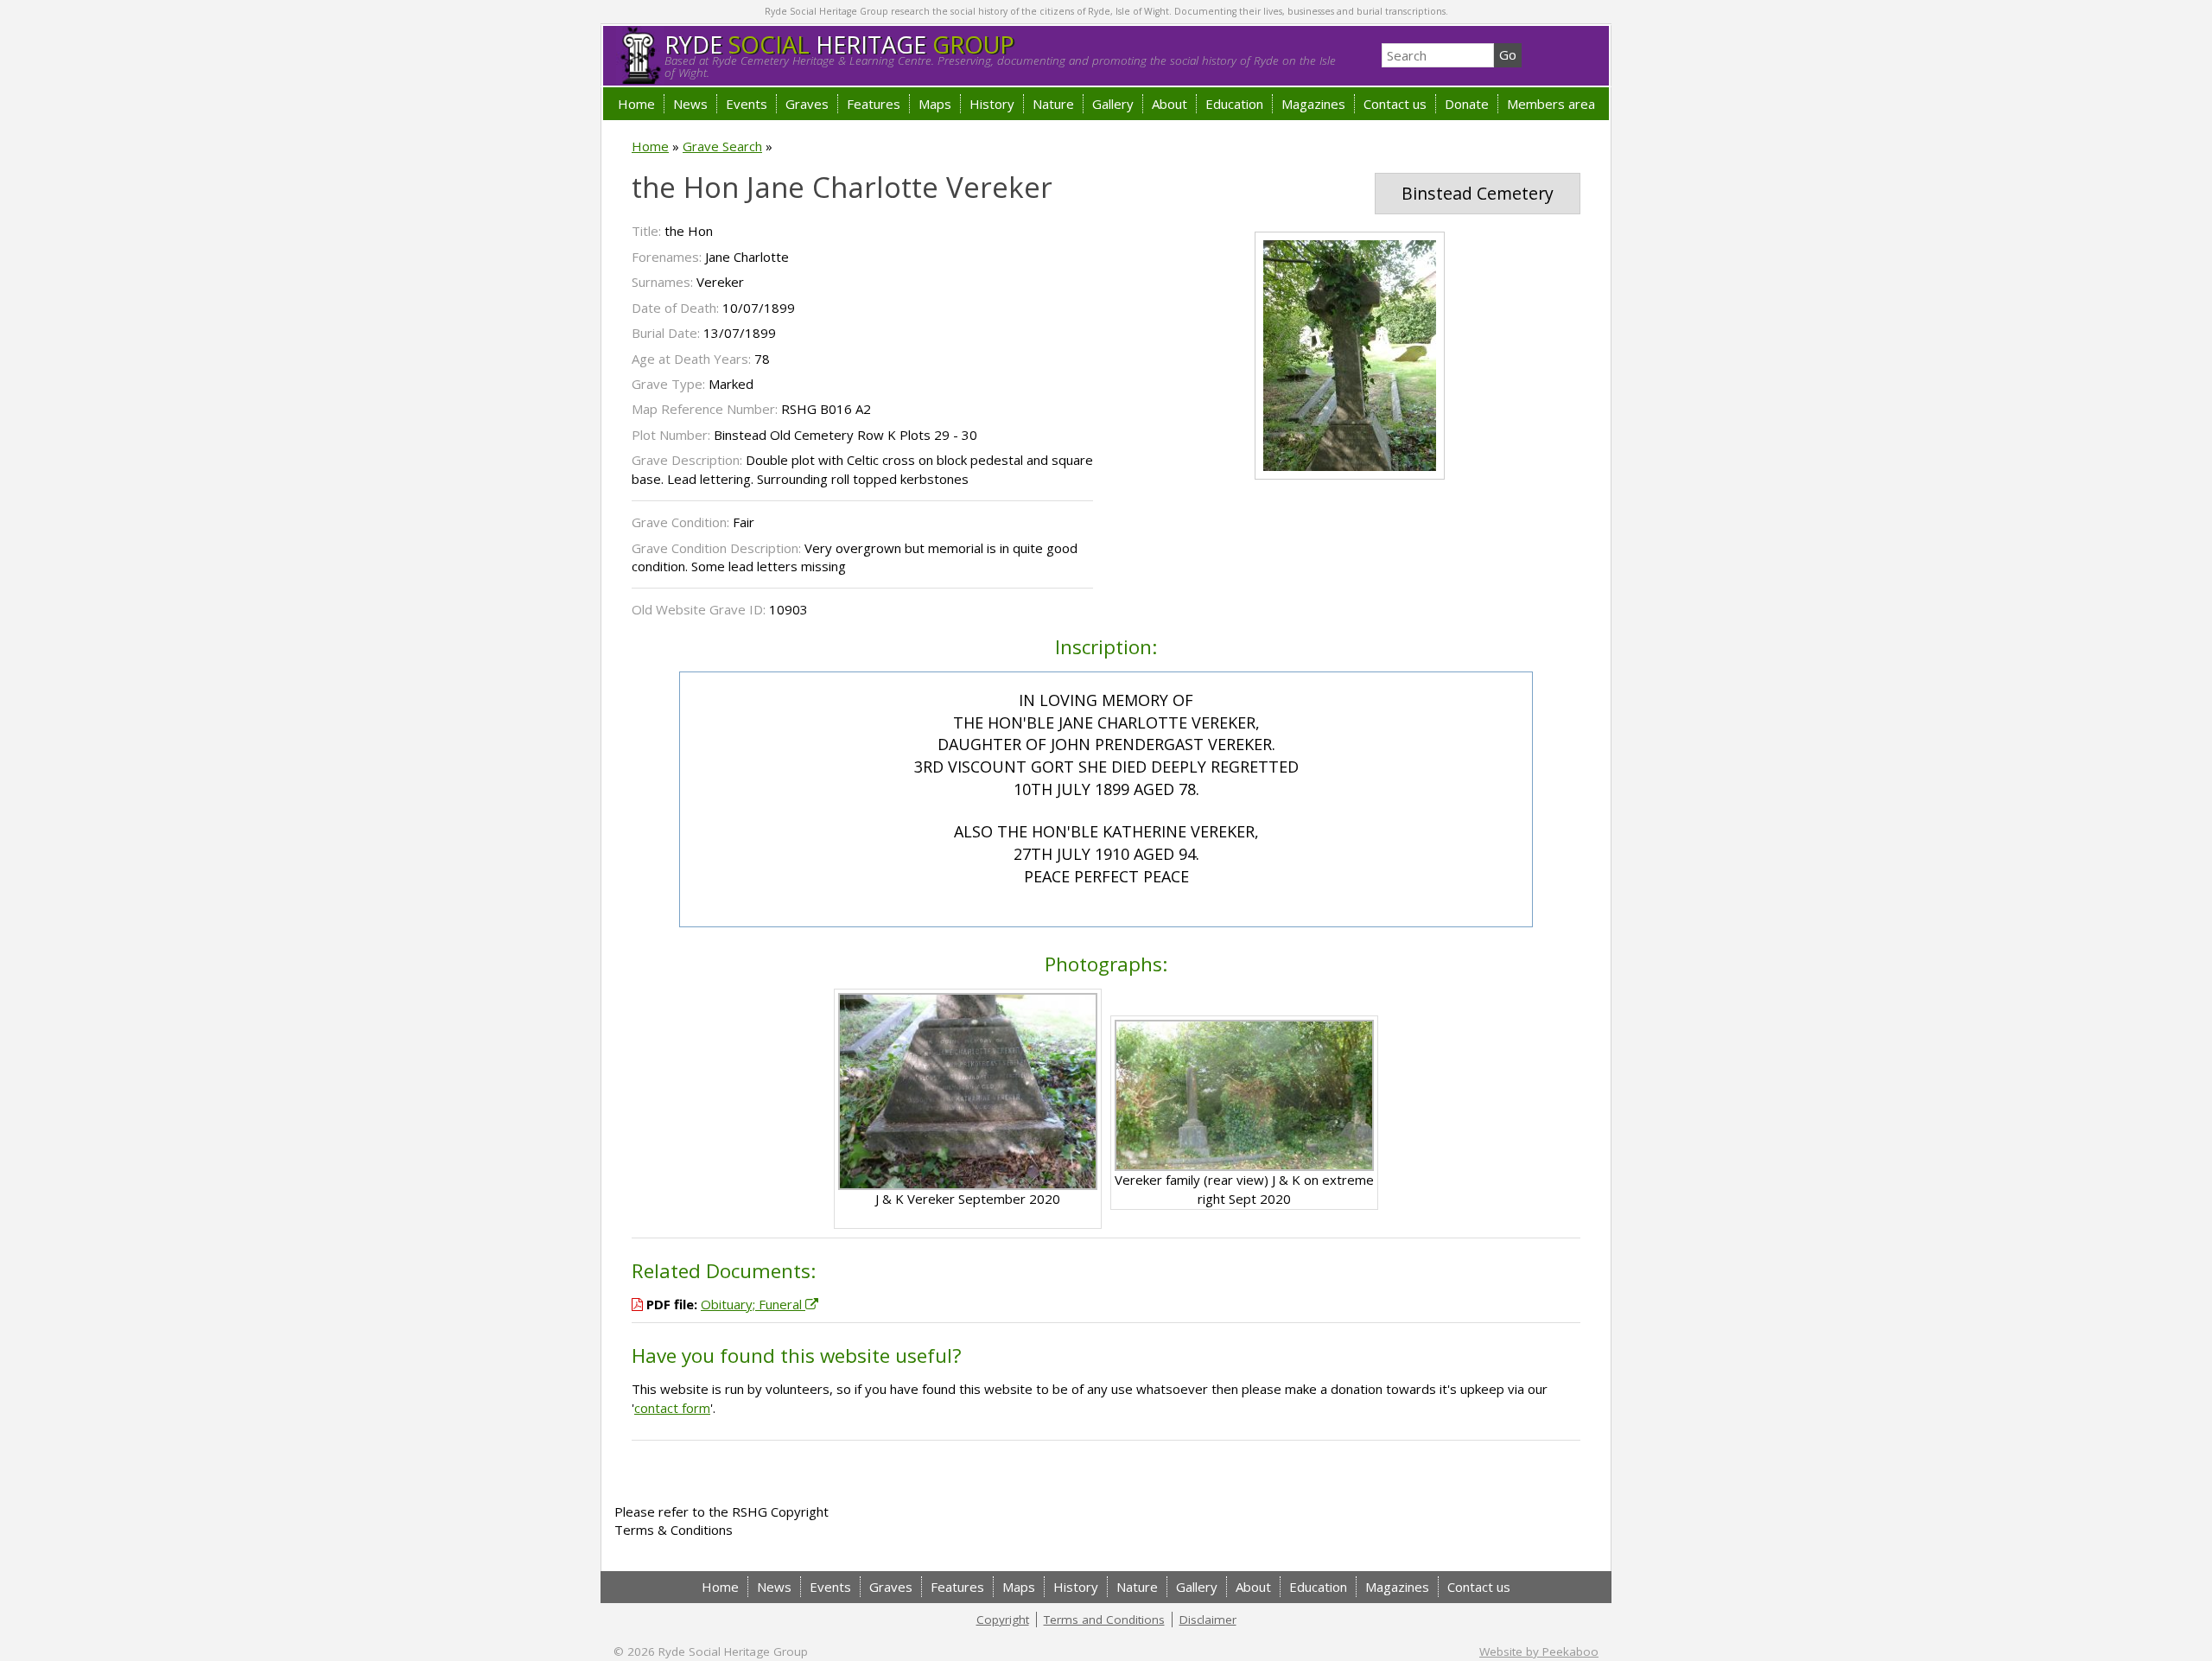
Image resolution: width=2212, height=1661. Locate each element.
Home (636, 104)
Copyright (1003, 1620)
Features (874, 104)
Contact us (1395, 104)
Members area (1551, 104)
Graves (807, 104)
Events (747, 104)
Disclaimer (1208, 1620)
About (1170, 104)
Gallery (1113, 104)
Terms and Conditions (1104, 1620)
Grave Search (722, 146)
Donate (1467, 104)
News (690, 104)
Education (1234, 104)
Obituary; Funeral (753, 1304)
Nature (1053, 104)
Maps (935, 104)
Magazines (1313, 104)
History (992, 104)
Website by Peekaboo (1539, 1651)
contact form (672, 1408)
